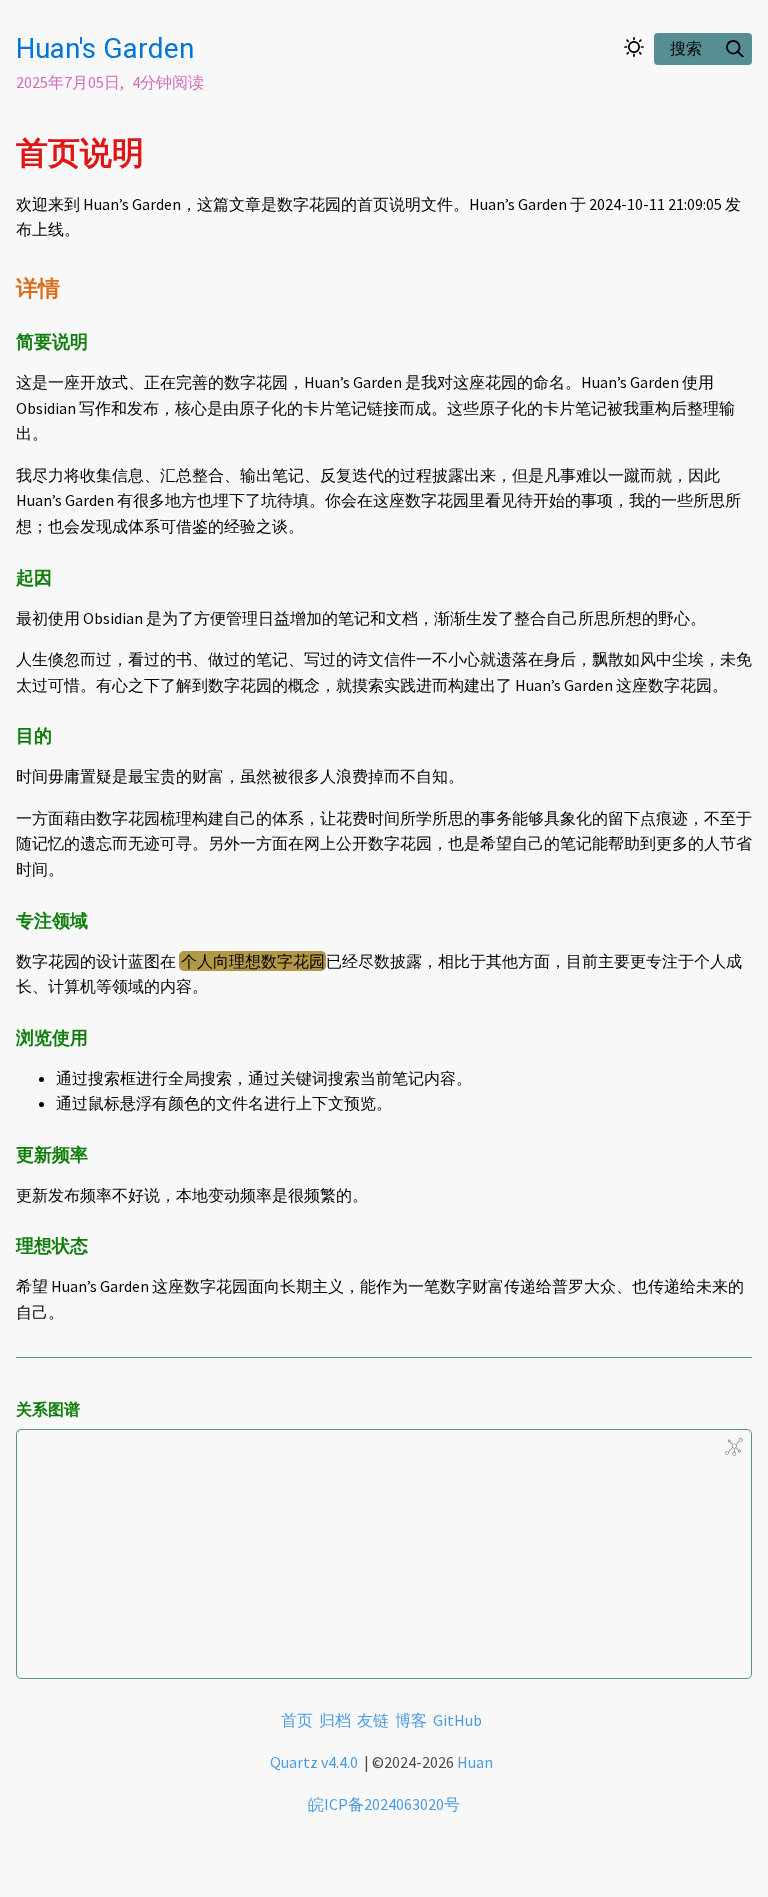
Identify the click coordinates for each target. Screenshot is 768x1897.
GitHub (457, 1720)
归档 (335, 1720)
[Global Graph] (734, 1447)
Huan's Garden (105, 48)
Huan (475, 1762)
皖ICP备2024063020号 (384, 1804)
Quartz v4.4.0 (315, 1762)
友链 (373, 1720)
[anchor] (162, 152)
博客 (411, 1720)
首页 (297, 1720)
